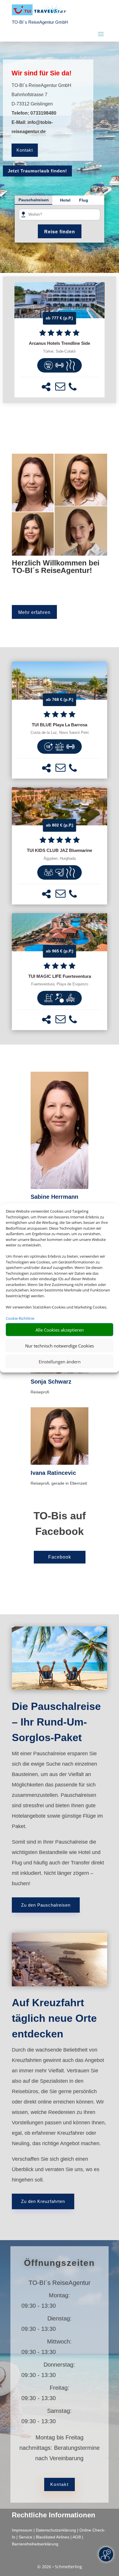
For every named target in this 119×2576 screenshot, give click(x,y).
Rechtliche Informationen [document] (54, 2515)
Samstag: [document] (59, 2411)
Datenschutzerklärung (56, 2530)
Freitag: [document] (59, 2388)
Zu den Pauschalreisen (46, 1905)
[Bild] (59, 1131)
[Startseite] (59, 554)
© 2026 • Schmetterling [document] (60, 2567)
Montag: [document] (59, 2295)
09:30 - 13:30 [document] (59, 2306)
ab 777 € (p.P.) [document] (59, 318)
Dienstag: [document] (59, 2318)
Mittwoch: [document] (59, 2342)
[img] (49, 365)
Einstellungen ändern (60, 1361)
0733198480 (43, 113)
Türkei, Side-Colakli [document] (59, 351)
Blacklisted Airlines (53, 2537)
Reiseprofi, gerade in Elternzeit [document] (59, 1483)
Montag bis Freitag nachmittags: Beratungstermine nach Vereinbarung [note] (59, 2448)
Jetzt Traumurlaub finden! (37, 171)
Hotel (65, 200)
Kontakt (25, 150)
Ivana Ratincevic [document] (53, 1473)
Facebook (60, 1557)
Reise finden (60, 232)
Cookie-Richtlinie (20, 1318)
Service (26, 2537)
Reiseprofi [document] (40, 1392)
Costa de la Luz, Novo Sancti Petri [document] (60, 733)
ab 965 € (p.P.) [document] (60, 951)
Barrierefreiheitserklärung (35, 2544)
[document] (59, 343)
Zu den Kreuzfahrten (43, 2201)
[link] (59, 340)
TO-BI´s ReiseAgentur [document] (59, 2283)
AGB (77, 2537)
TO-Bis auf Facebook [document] (60, 1524)
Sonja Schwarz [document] (51, 1382)
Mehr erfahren (34, 612)
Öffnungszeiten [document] (59, 2263)
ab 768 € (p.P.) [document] (60, 699)
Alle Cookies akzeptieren (60, 1330)
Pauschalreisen (34, 200)
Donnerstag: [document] (59, 2365)
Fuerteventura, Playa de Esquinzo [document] (60, 984)
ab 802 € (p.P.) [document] (60, 825)
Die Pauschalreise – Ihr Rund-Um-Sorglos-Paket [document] (56, 1722)
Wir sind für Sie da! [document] (42, 73)
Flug (84, 200)
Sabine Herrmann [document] (54, 1197)
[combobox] (62, 215)
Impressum (22, 2530)
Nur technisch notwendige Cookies (59, 1345)
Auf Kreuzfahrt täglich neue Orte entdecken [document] (54, 2018)
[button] (46, 387)
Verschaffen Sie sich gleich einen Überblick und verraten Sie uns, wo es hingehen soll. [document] (56, 2169)
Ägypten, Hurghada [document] (60, 859)
